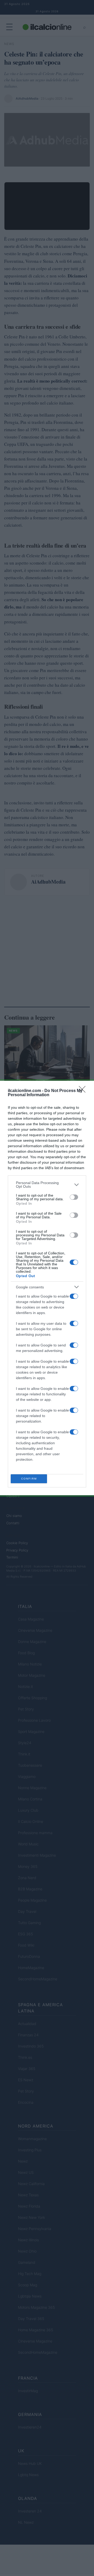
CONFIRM (29, 1479)
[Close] (84, 1091)
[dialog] (47, 1288)
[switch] (74, 1197)
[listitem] (47, 1185)
